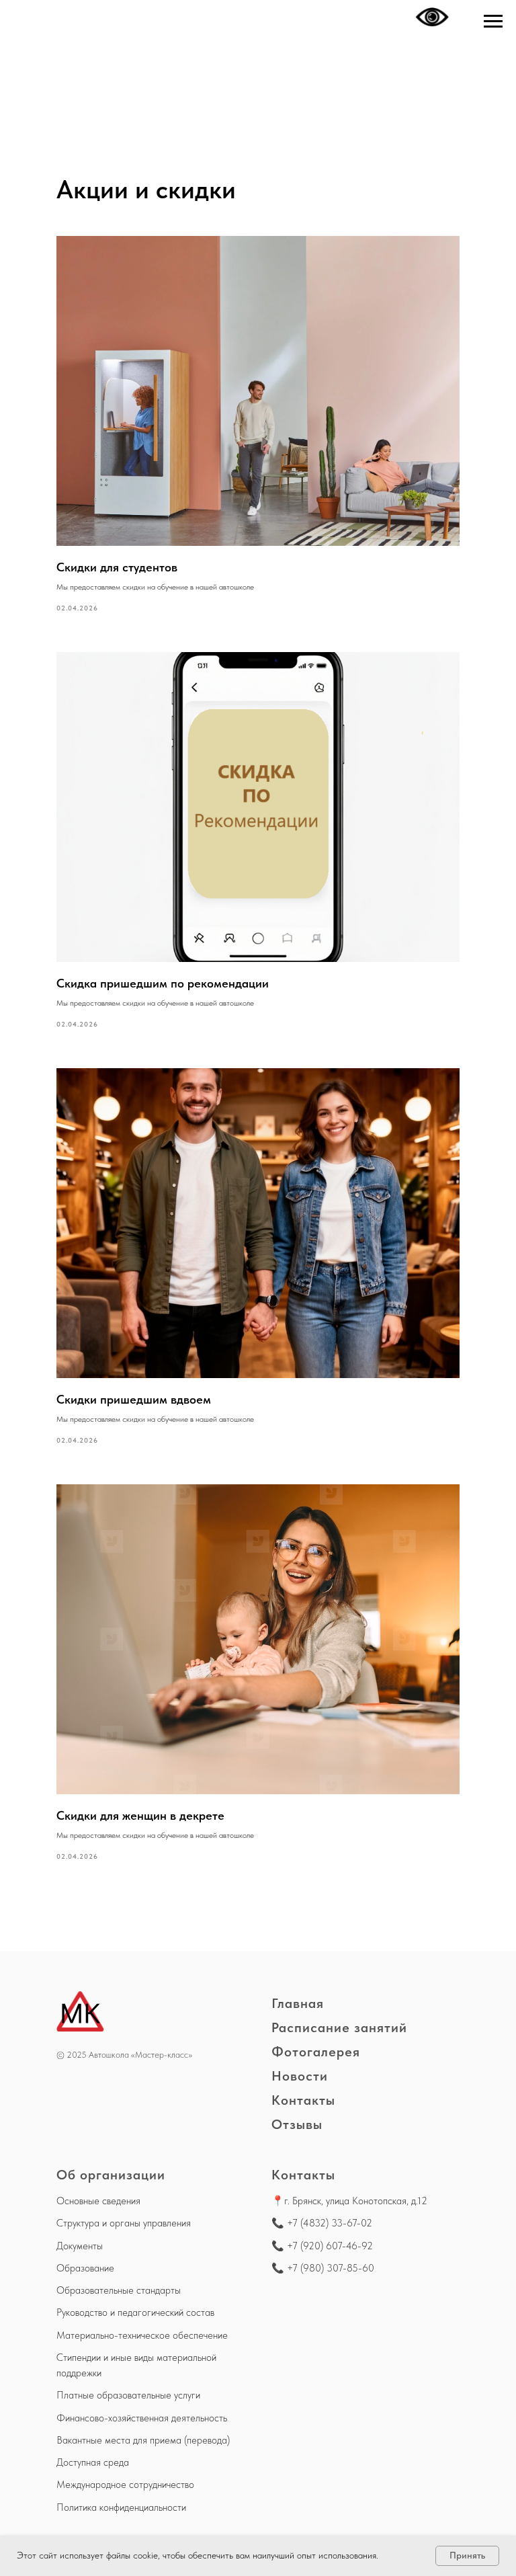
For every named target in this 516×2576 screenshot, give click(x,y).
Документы (80, 2246)
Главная (298, 2003)
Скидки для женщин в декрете (140, 1815)
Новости (300, 2076)
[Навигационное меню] (493, 22)
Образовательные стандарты (119, 2290)
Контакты (303, 2100)
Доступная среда (93, 2462)
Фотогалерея (316, 2052)
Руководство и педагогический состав (135, 2312)
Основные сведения (98, 2201)
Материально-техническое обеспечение (142, 2335)
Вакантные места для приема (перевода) (143, 2440)
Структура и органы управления (124, 2223)
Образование (85, 2268)
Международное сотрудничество (125, 2485)
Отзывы (297, 2124)
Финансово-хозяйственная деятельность (142, 2418)
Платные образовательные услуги (128, 2395)
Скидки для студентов (117, 567)
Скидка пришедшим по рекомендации (163, 983)
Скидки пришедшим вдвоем (134, 1399)
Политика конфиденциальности (121, 2507)
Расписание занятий (339, 2027)
